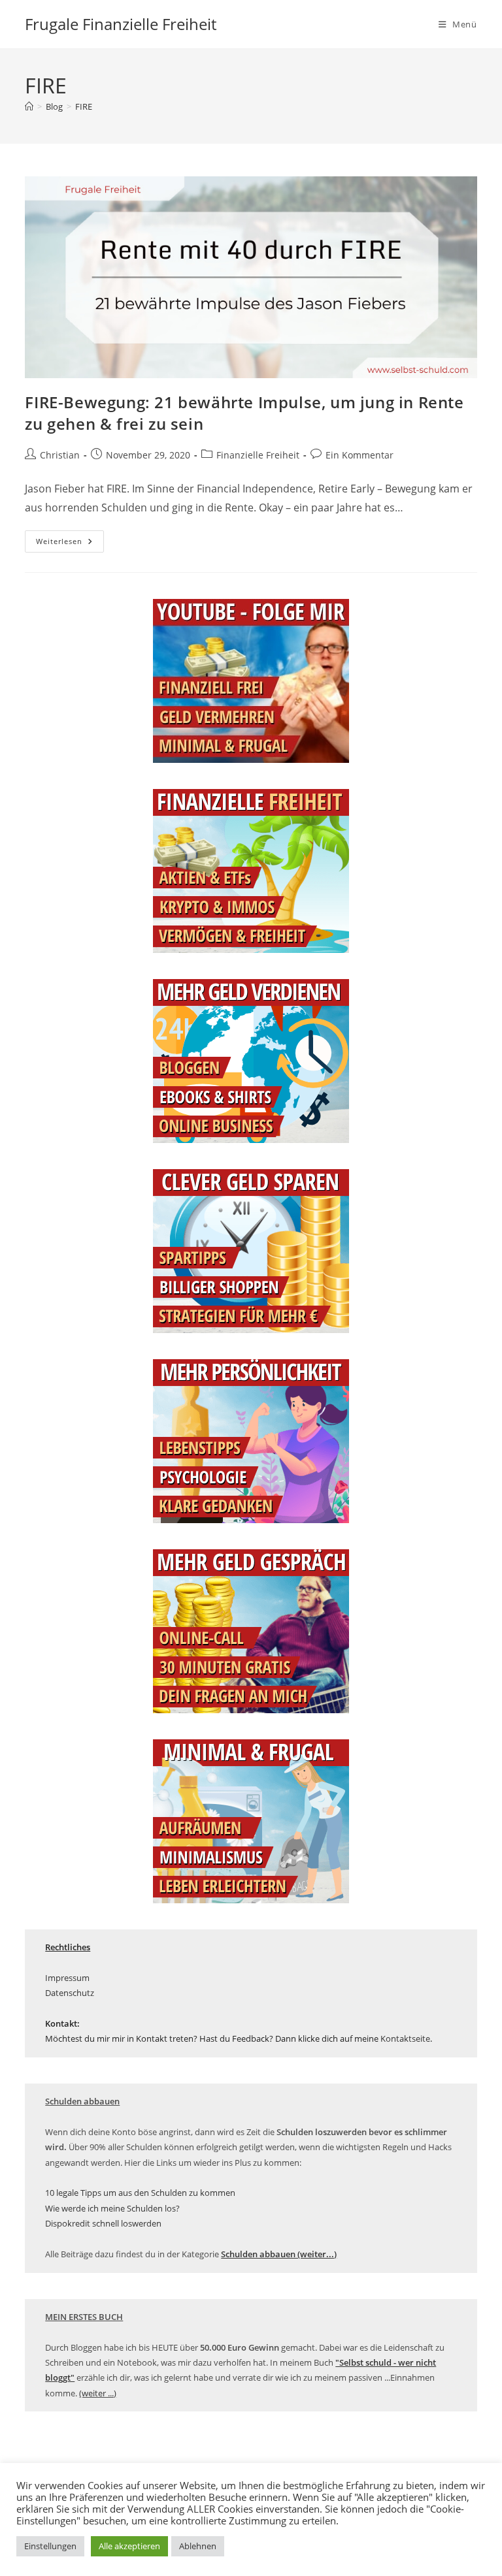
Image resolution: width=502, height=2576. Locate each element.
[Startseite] (29, 106)
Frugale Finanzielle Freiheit (121, 24)
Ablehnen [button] (198, 2546)
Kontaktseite (405, 2038)
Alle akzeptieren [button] (129, 2546)
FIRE (84, 106)
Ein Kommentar (360, 455)
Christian (60, 455)
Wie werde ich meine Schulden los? (112, 2208)
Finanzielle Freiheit (258, 455)
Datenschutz (70, 1993)
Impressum (67, 1978)
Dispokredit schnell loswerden (103, 2223)
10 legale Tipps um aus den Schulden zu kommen (140, 2193)
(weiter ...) (98, 2393)
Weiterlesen (70, 544)
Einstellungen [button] (50, 2546)
